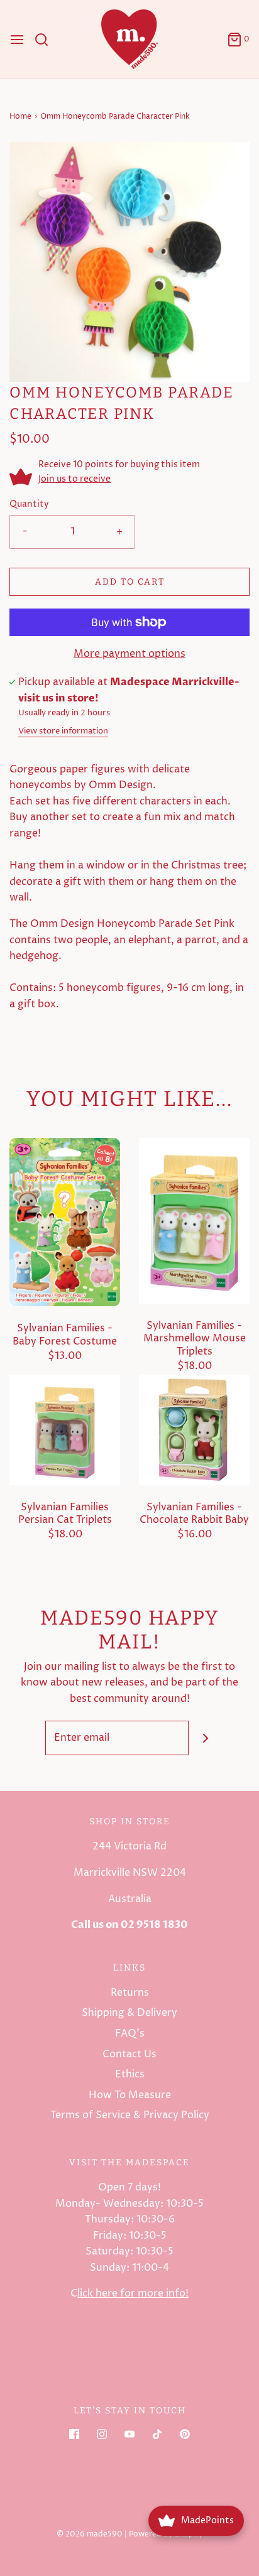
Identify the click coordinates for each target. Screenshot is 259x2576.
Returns (130, 1993)
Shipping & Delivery (129, 2013)
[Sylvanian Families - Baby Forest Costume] (65, 1221)
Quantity (29, 504)
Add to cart (130, 582)
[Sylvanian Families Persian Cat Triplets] (65, 1429)
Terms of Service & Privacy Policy (130, 2115)
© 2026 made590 (90, 2534)
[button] (129, 262)
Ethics (130, 2074)
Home (20, 116)
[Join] (206, 1738)
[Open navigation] (17, 40)
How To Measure (130, 2095)
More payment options (129, 654)
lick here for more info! (133, 2293)
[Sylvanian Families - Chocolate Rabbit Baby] (194, 1429)
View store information (63, 731)
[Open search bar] (46, 40)
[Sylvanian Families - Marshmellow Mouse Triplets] (194, 1220)
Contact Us (129, 2054)
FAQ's (130, 2033)
